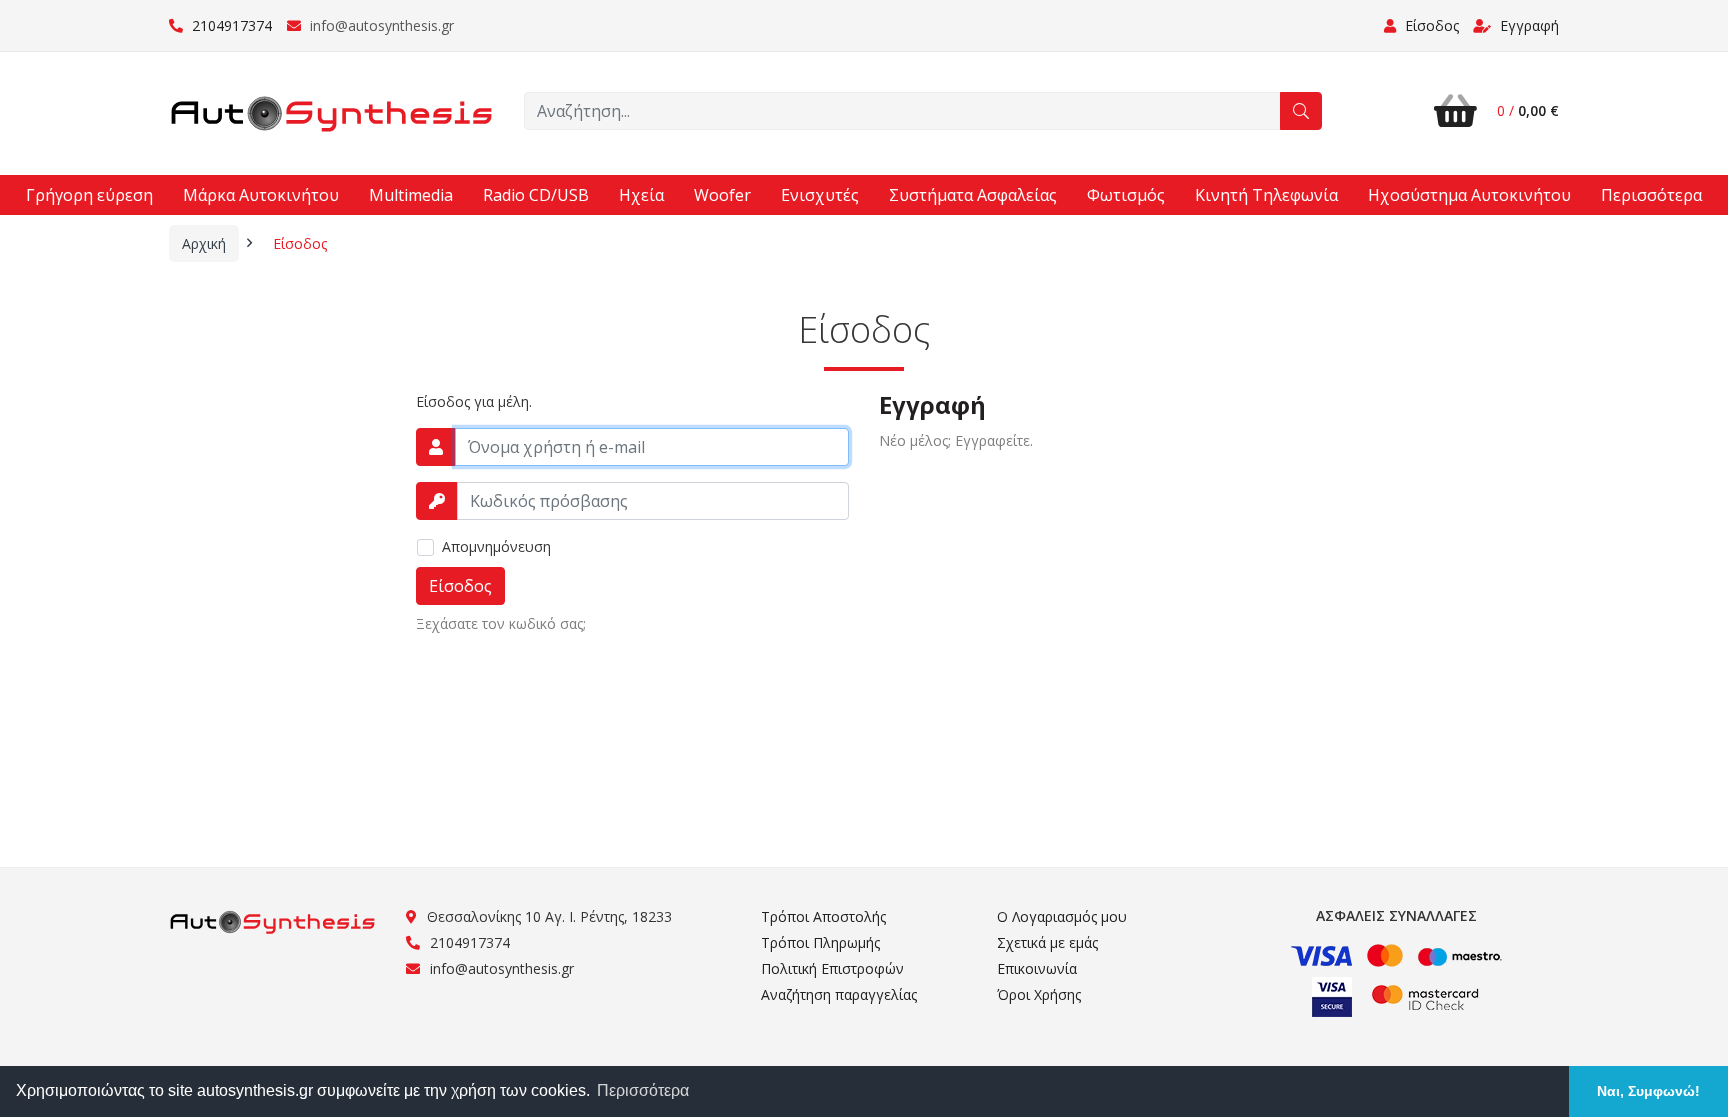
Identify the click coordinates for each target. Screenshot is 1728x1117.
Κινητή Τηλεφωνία (1266, 195)
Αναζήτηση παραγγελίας (839, 994)
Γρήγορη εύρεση (89, 195)
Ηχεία (641, 195)
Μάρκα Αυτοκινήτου (261, 195)
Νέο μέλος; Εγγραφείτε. (956, 440)
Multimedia (411, 195)
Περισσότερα (1651, 195)
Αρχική (204, 243)
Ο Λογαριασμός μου (1062, 916)
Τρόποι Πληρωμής (820, 942)
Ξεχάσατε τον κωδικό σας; (501, 623)
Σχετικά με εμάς (1047, 942)
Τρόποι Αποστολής (823, 916)
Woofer (722, 195)
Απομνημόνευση (496, 546)
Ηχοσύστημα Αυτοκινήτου (1469, 195)
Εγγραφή (1527, 25)
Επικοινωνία (1037, 968)
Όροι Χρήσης (1039, 994)
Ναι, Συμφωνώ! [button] (1648, 1091)
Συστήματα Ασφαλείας (973, 195)
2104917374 (230, 25)
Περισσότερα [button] (643, 1090)
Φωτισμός (1126, 195)
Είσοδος (300, 243)
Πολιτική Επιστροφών (832, 968)
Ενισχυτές (820, 195)
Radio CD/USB (536, 195)
